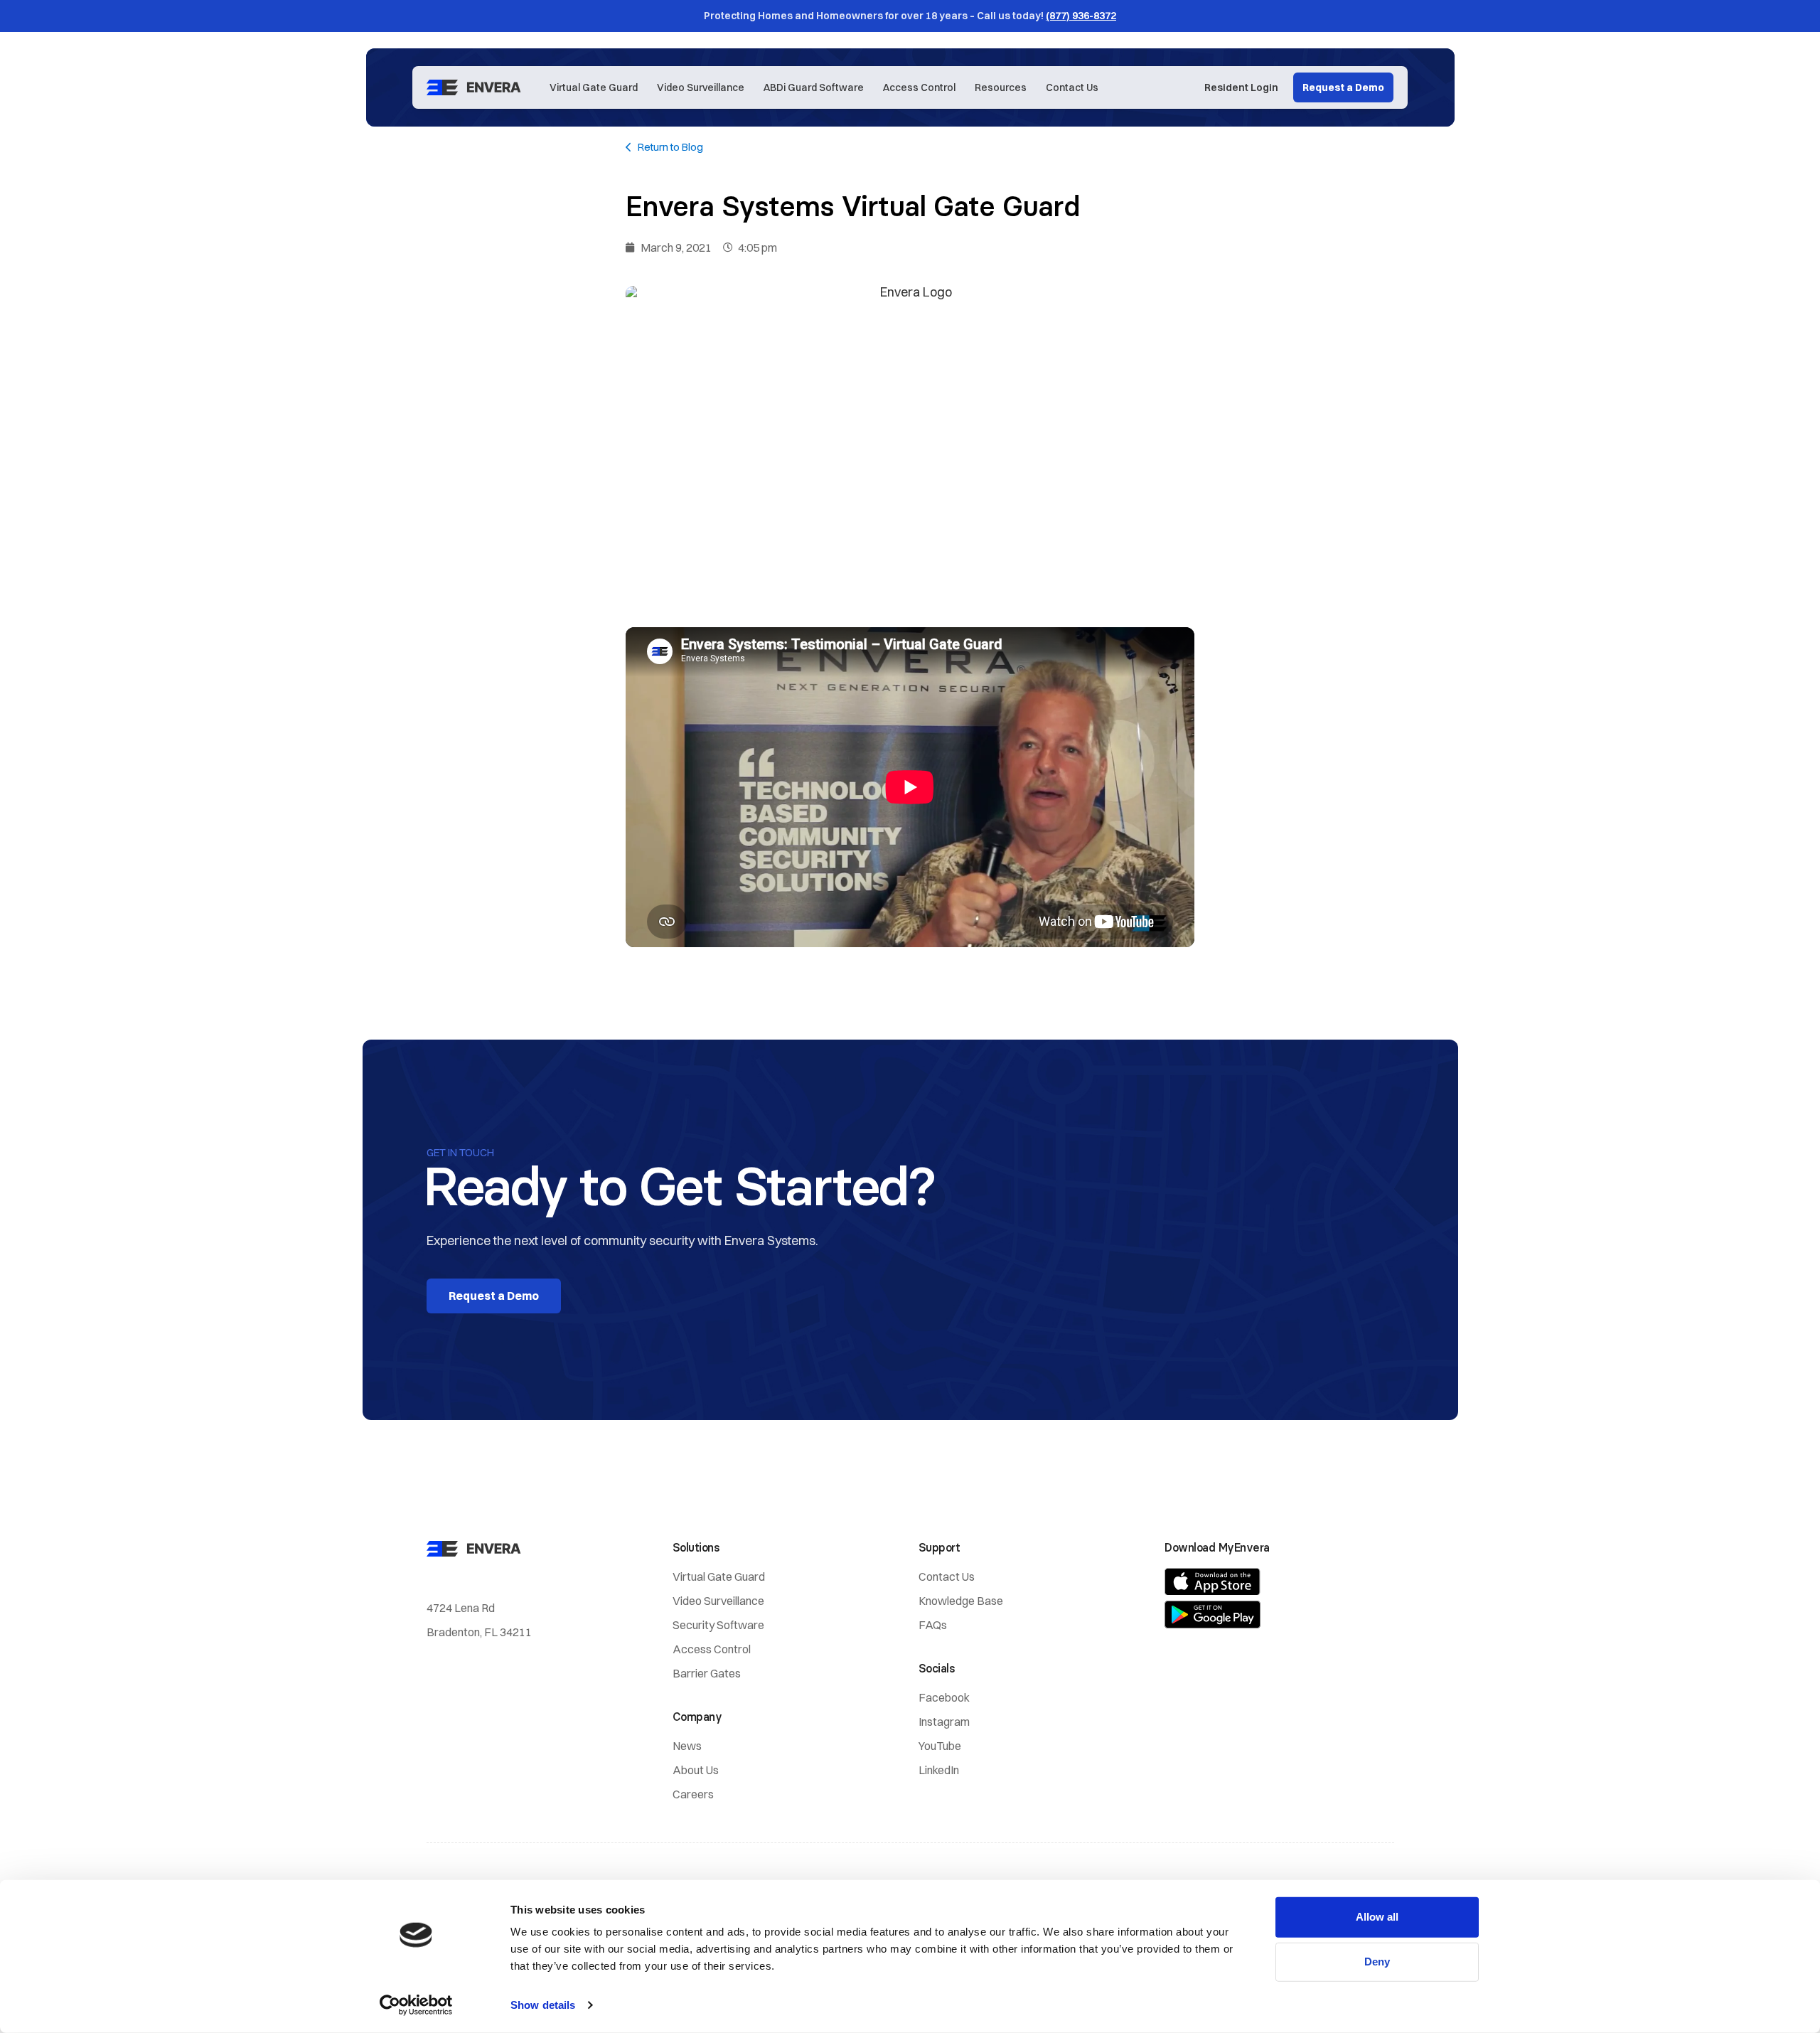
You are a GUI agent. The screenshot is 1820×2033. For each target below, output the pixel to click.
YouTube (940, 1746)
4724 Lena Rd (461, 1608)
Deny (1377, 1962)
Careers (693, 1794)
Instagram (944, 1722)
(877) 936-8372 (1081, 16)
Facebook (944, 1697)
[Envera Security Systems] (477, 87)
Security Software (718, 1625)
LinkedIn (939, 1770)
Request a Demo (1343, 87)
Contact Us (1072, 87)
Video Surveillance (701, 87)
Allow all (1377, 1917)
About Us (696, 1770)
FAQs (933, 1625)
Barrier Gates (707, 1673)
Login (1241, 87)
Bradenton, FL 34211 (479, 1632)
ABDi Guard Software (814, 87)
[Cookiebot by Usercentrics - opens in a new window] (416, 2005)
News (687, 1746)
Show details (543, 2005)
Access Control (919, 87)
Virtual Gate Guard (594, 87)
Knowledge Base (961, 1601)
